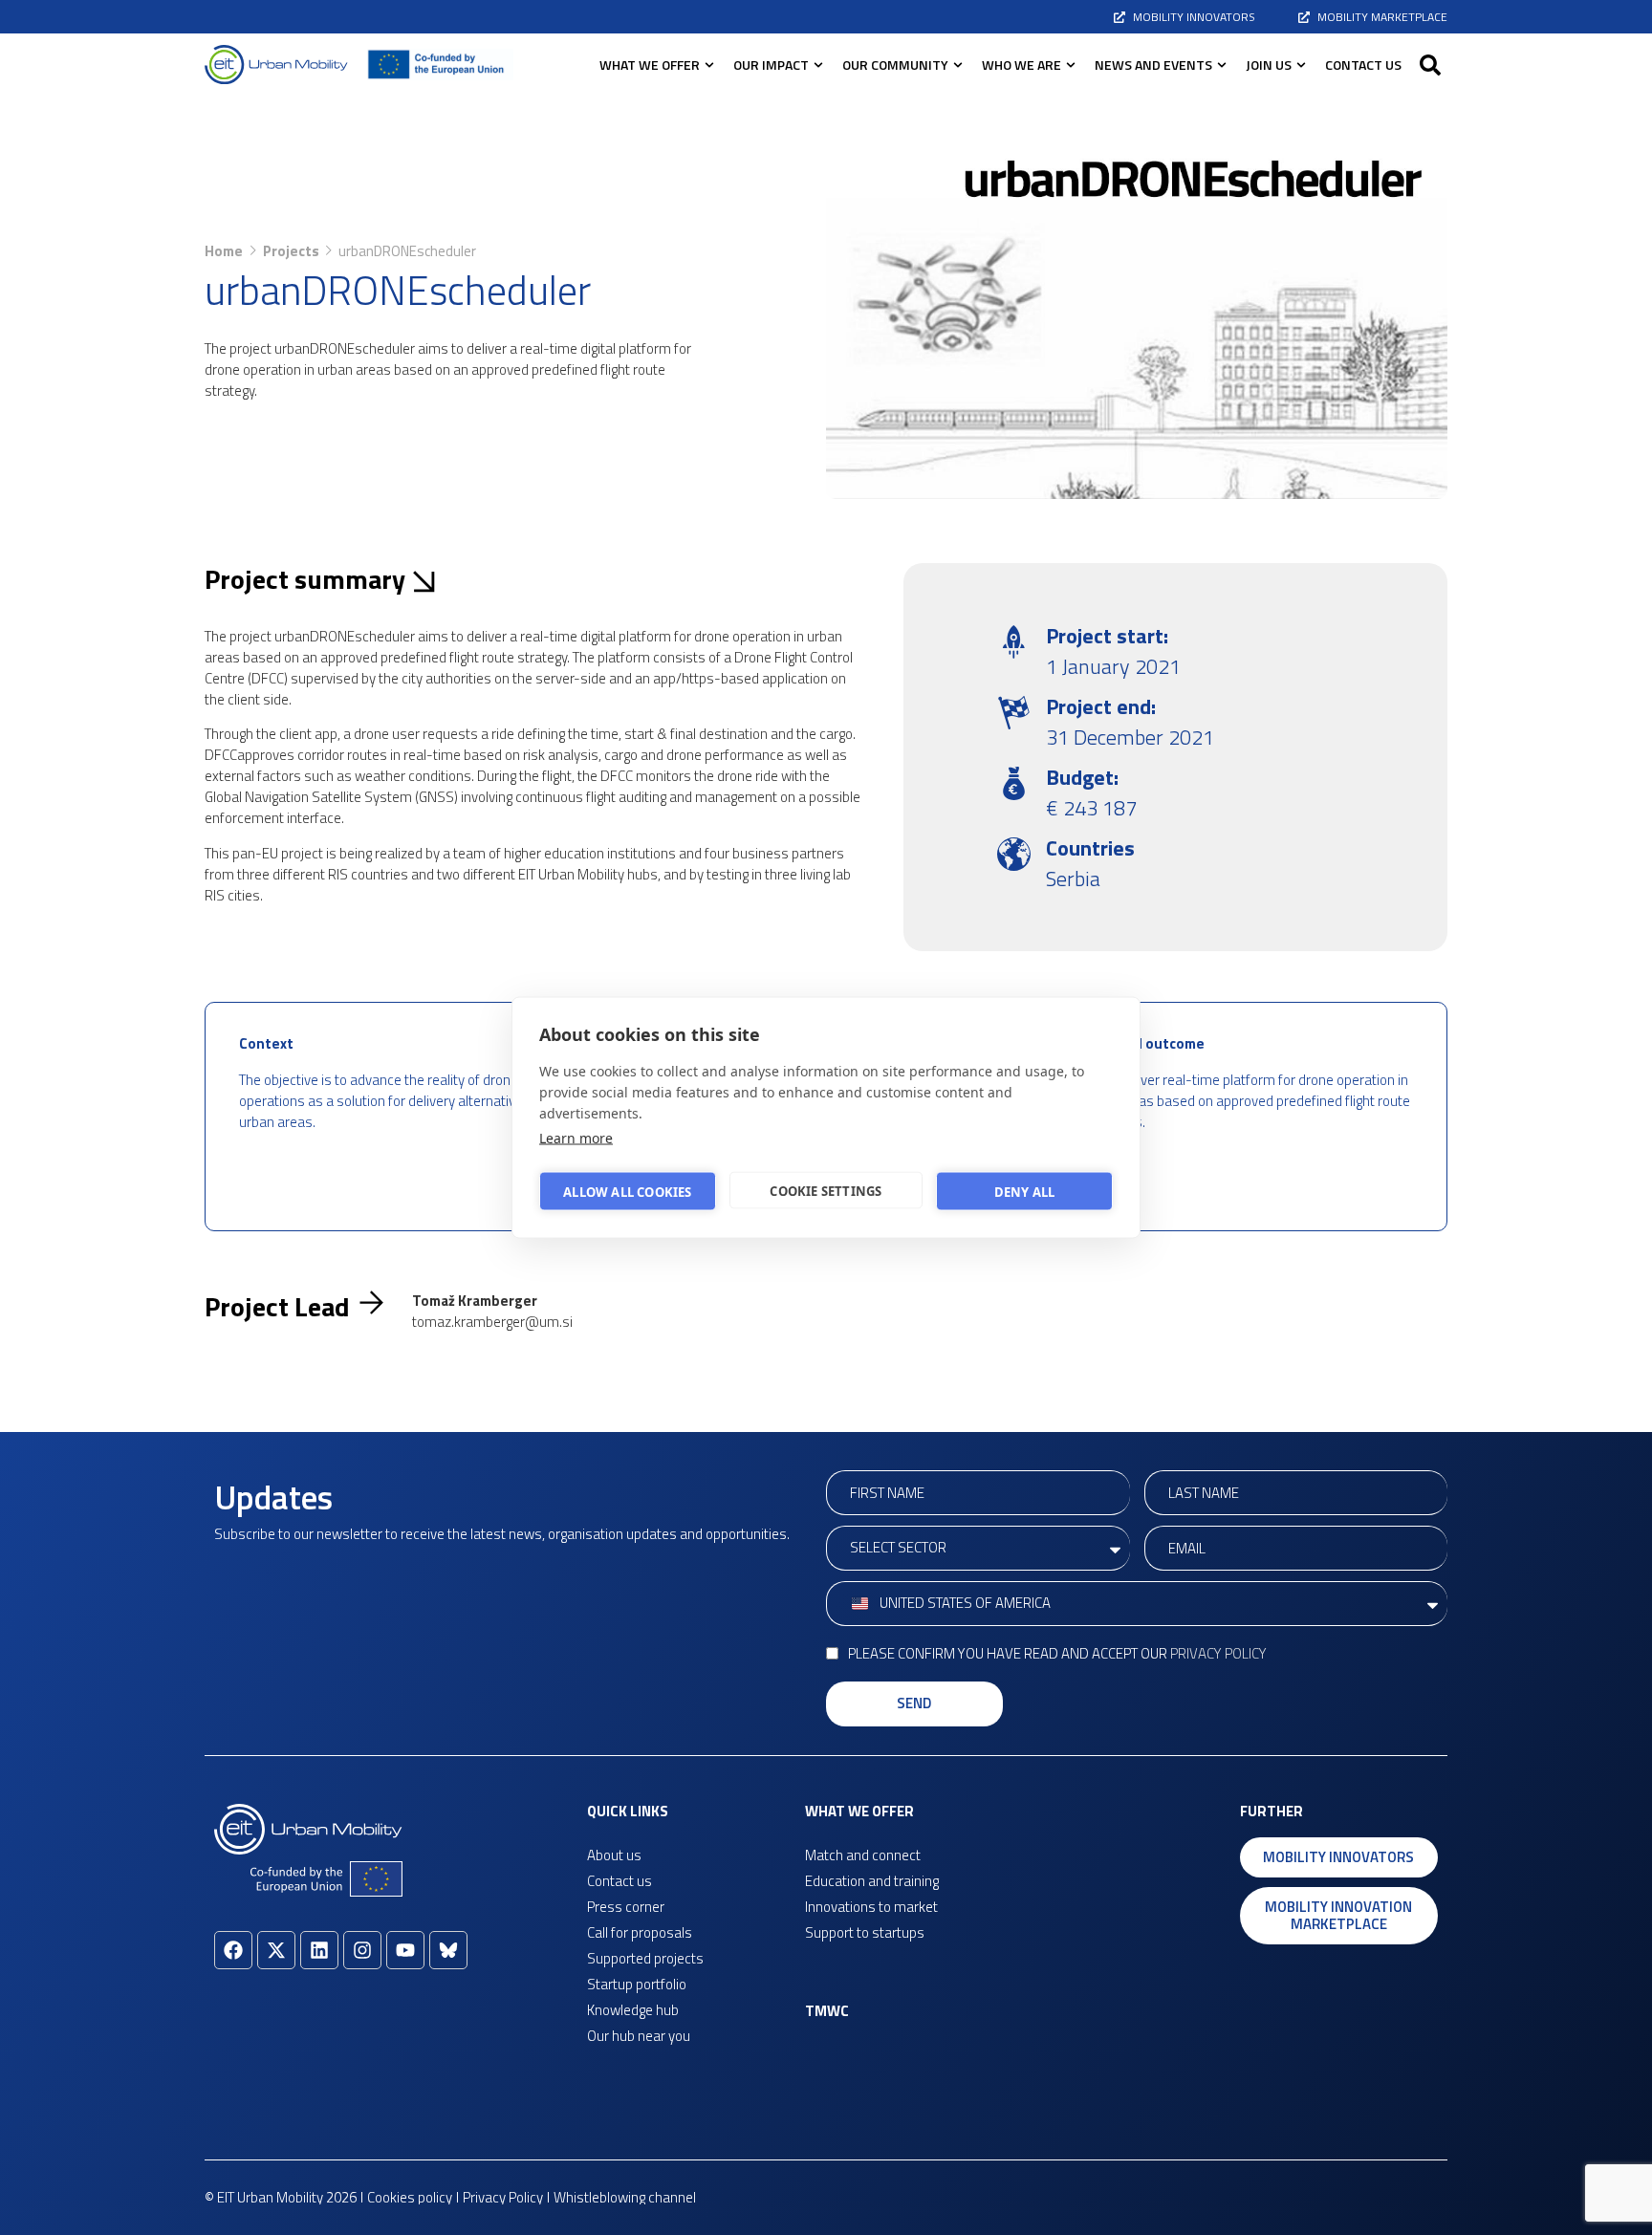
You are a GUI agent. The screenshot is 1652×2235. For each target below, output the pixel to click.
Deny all (1025, 1191)
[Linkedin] (319, 1950)
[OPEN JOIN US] (1301, 65)
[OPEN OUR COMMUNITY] (958, 65)
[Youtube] (405, 1950)
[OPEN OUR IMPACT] (818, 65)
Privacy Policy (1218, 1653)
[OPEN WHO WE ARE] (1071, 65)
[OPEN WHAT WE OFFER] (709, 65)
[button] (1430, 65)
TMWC (827, 2011)
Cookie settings (826, 1190)
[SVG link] (276, 65)
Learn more (576, 1138)
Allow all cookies (627, 1191)
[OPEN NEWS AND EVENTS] (1222, 65)
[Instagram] (362, 1950)
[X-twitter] (276, 1950)
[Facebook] (233, 1950)
